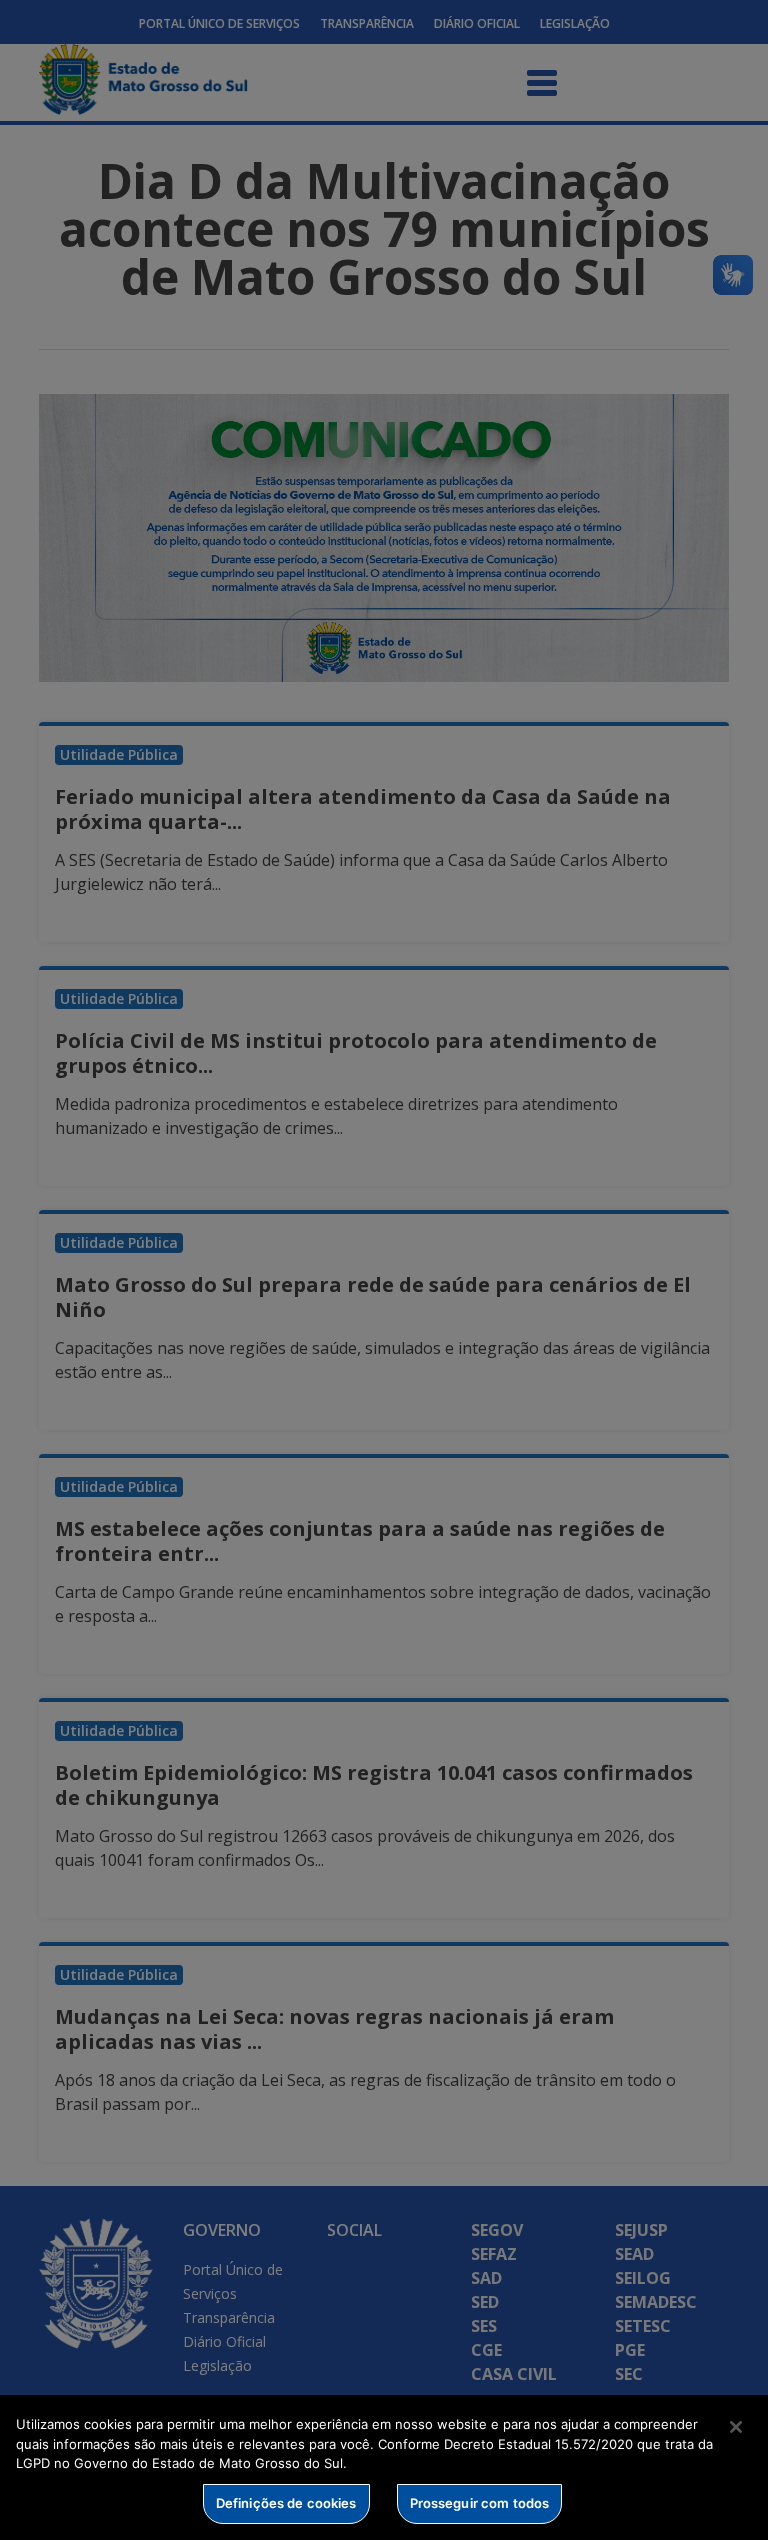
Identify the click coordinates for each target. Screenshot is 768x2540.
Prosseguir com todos (480, 2503)
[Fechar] (736, 2427)
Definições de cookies (286, 2503)
